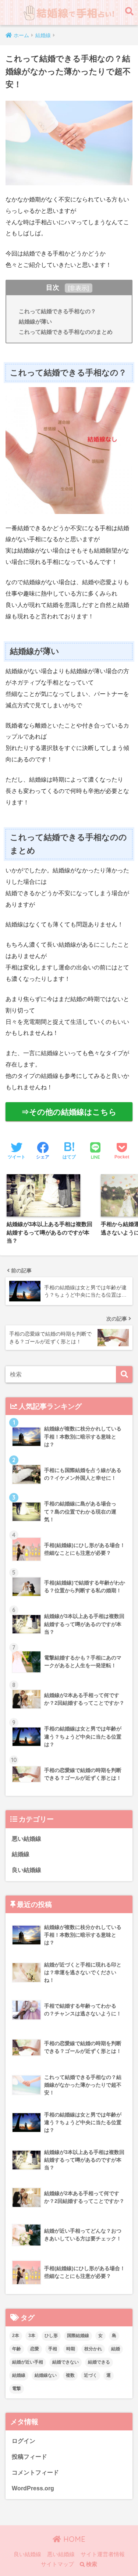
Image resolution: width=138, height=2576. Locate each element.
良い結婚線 (26, 1870)
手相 (53, 2349)
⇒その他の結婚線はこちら (69, 1112)
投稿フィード (29, 2457)
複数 (70, 2375)
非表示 (78, 288)
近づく (91, 2375)
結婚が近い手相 (28, 2362)
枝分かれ (93, 2349)
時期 (71, 2349)
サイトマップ (57, 2564)
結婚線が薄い (35, 321)
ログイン (24, 2441)
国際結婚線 (78, 2336)
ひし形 (51, 2336)
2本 (16, 2336)
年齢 (17, 2349)
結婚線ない (46, 2375)
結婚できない (66, 2362)
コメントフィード (35, 2473)
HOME (73, 2539)
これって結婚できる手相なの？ (57, 311)
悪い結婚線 (26, 1839)
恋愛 (35, 2349)
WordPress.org (33, 2488)
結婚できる (99, 2362)
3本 (32, 2336)
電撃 (17, 2389)
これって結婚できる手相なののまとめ (66, 332)
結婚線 (21, 1854)
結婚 (116, 2349)
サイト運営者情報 (103, 2554)
